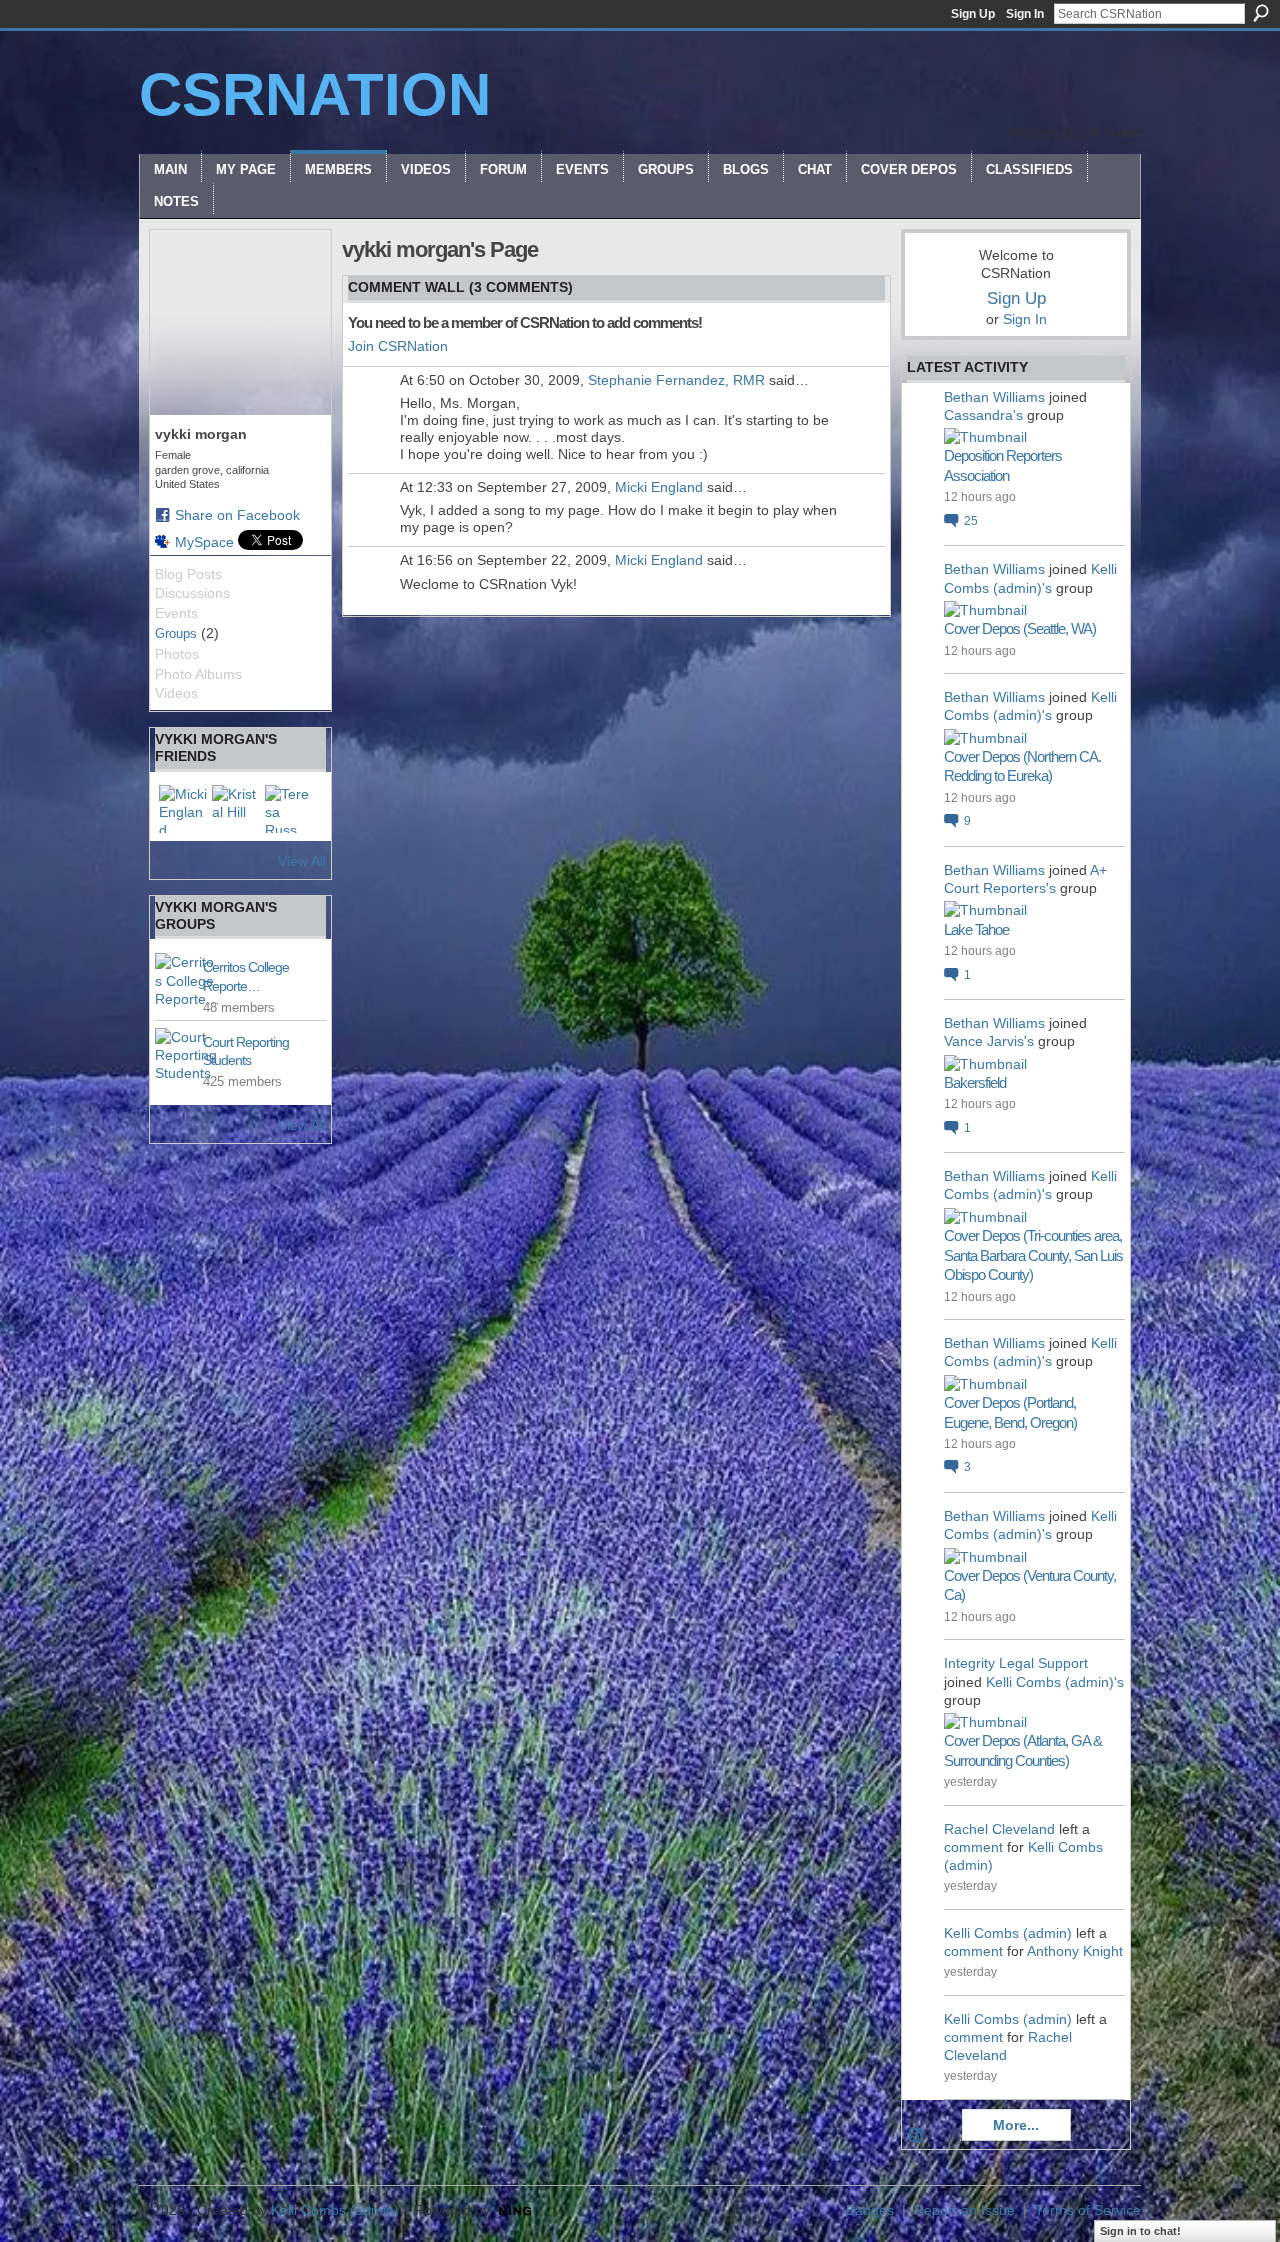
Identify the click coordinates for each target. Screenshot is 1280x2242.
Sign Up (973, 14)
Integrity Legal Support (1016, 1663)
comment (973, 1847)
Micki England (659, 487)
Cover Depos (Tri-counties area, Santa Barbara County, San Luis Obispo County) (1033, 1255)
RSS (917, 2136)
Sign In (1025, 14)
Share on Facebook (237, 515)
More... (1016, 2125)
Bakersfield (975, 1082)
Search (1261, 13)
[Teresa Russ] (289, 809)
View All (302, 861)
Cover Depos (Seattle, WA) (1020, 628)
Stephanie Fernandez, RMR (676, 380)
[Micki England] (183, 809)
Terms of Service (1088, 2210)
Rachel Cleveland (999, 1829)
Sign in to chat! (1140, 2231)
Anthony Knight (1075, 1951)
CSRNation (315, 94)
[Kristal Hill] (236, 809)
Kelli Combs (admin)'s (1055, 1682)
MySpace (204, 542)
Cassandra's (983, 415)
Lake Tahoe (976, 929)
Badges (870, 2210)
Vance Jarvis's (989, 1041)
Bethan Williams (994, 397)
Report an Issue (964, 2210)
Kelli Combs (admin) (1008, 1933)
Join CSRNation (398, 346)
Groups (176, 633)
